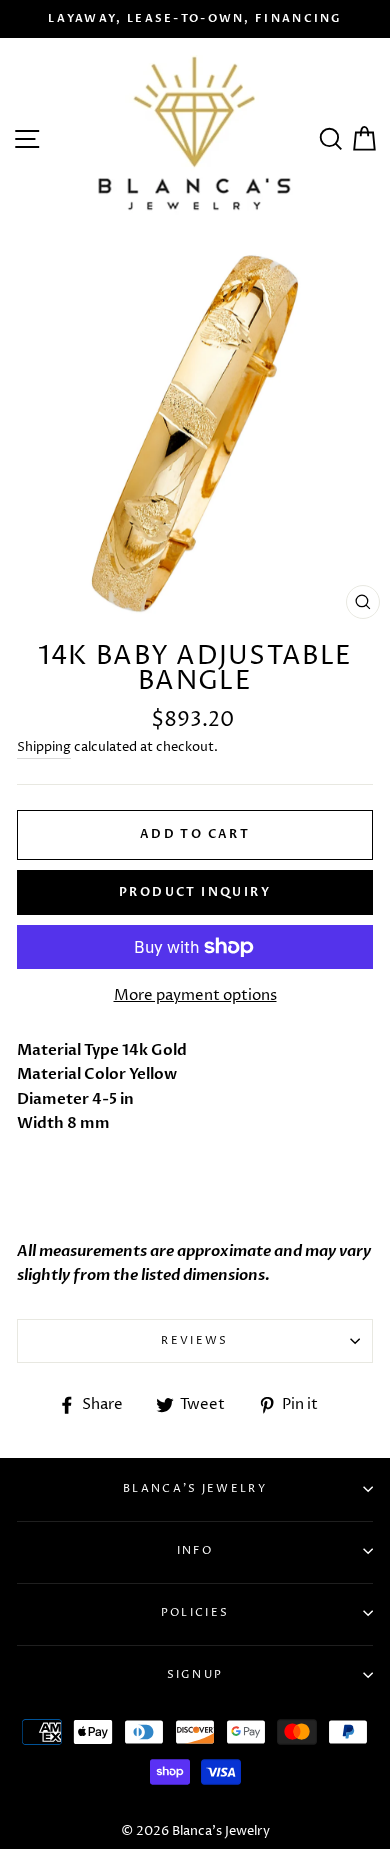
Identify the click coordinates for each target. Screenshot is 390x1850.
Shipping (44, 747)
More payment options (195, 995)
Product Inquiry (195, 892)
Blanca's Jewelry (195, 1488)
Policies (195, 1612)
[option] (195, 19)
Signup (195, 1674)
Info (195, 1550)
